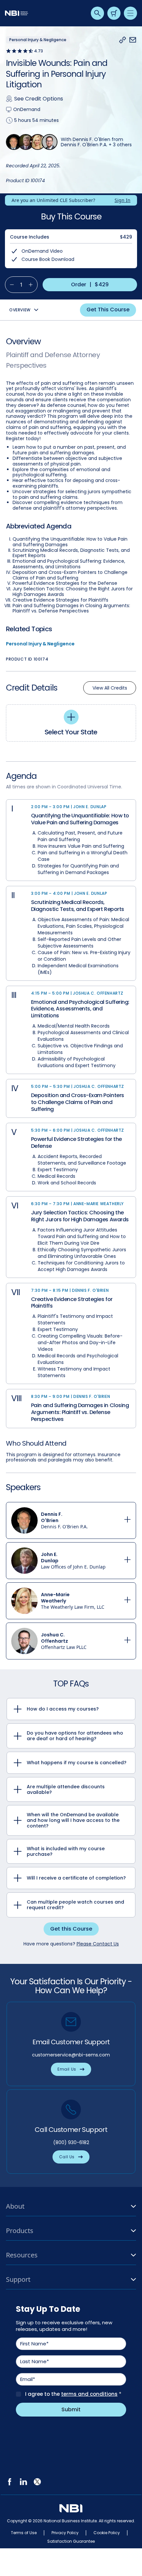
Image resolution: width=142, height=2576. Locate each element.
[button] (123, 40)
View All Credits (110, 688)
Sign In (123, 200)
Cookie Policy (107, 2533)
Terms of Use (24, 2533)
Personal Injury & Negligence (40, 644)
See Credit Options (39, 99)
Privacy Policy (65, 2533)
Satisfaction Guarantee (71, 2541)
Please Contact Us (98, 1944)
